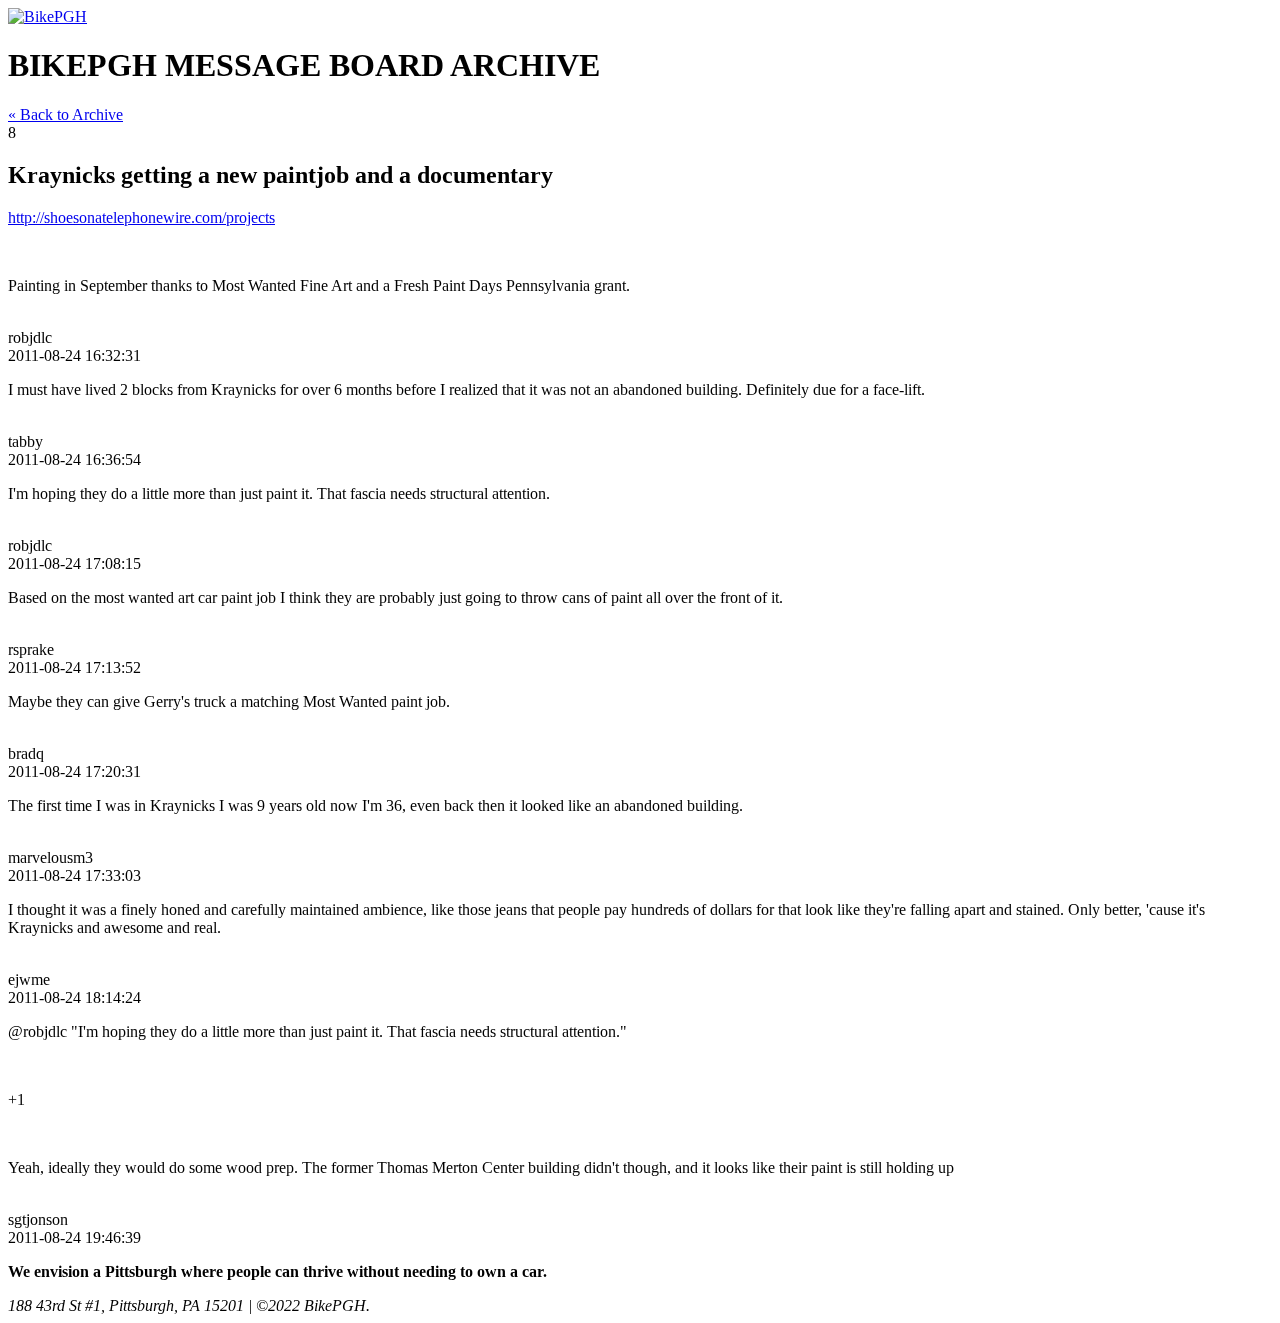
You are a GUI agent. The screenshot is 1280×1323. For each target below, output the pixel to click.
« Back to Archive (65, 114)
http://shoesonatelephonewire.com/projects (141, 217)
